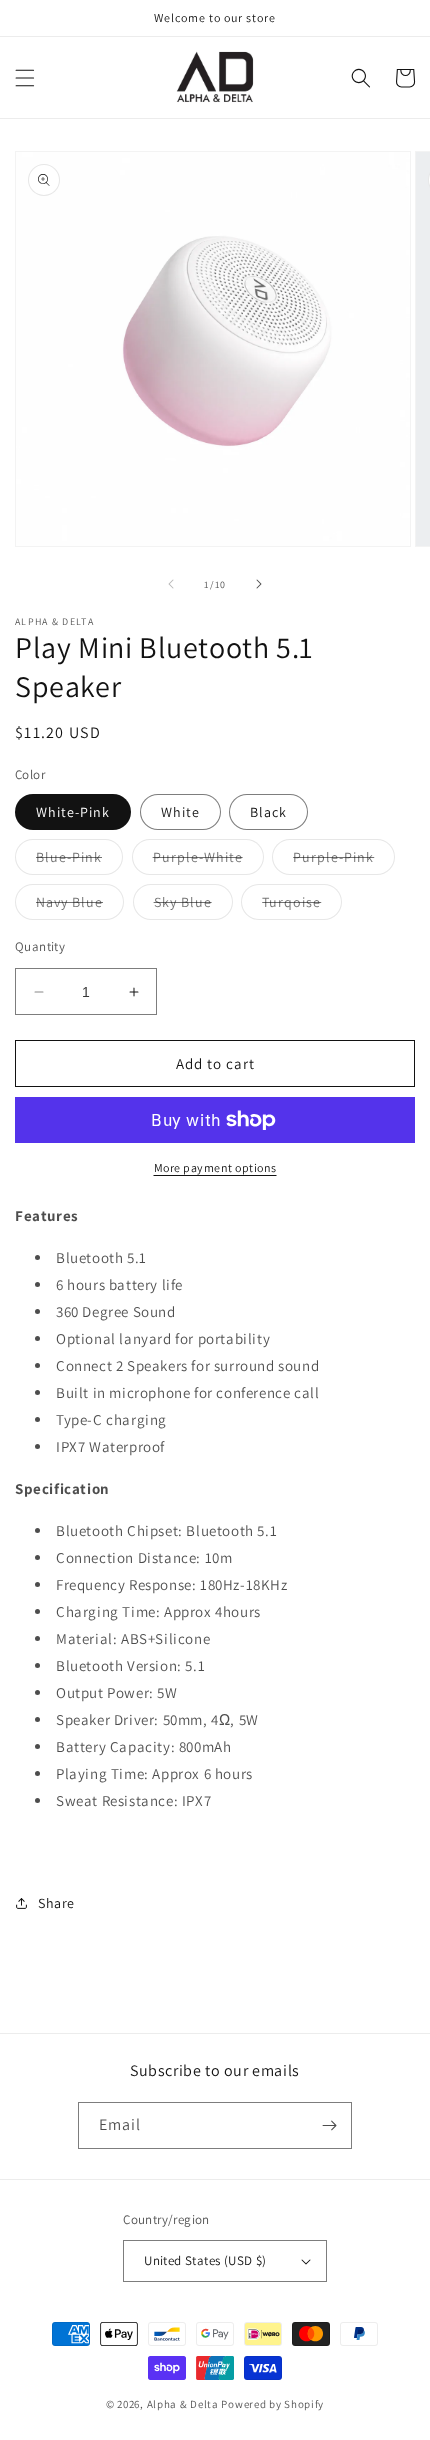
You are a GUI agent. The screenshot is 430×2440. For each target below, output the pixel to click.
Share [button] (56, 1903)
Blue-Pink (79, 861)
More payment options (215, 1167)
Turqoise (302, 906)
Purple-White (208, 861)
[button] (25, 78)
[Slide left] (171, 584)
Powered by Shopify (272, 2404)
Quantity (40, 946)
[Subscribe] (329, 2125)
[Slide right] (259, 584)
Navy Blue (80, 906)
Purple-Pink (344, 861)
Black (268, 812)
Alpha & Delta (183, 2404)
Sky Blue (193, 906)
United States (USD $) (205, 2260)
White (180, 812)
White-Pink (73, 812)
